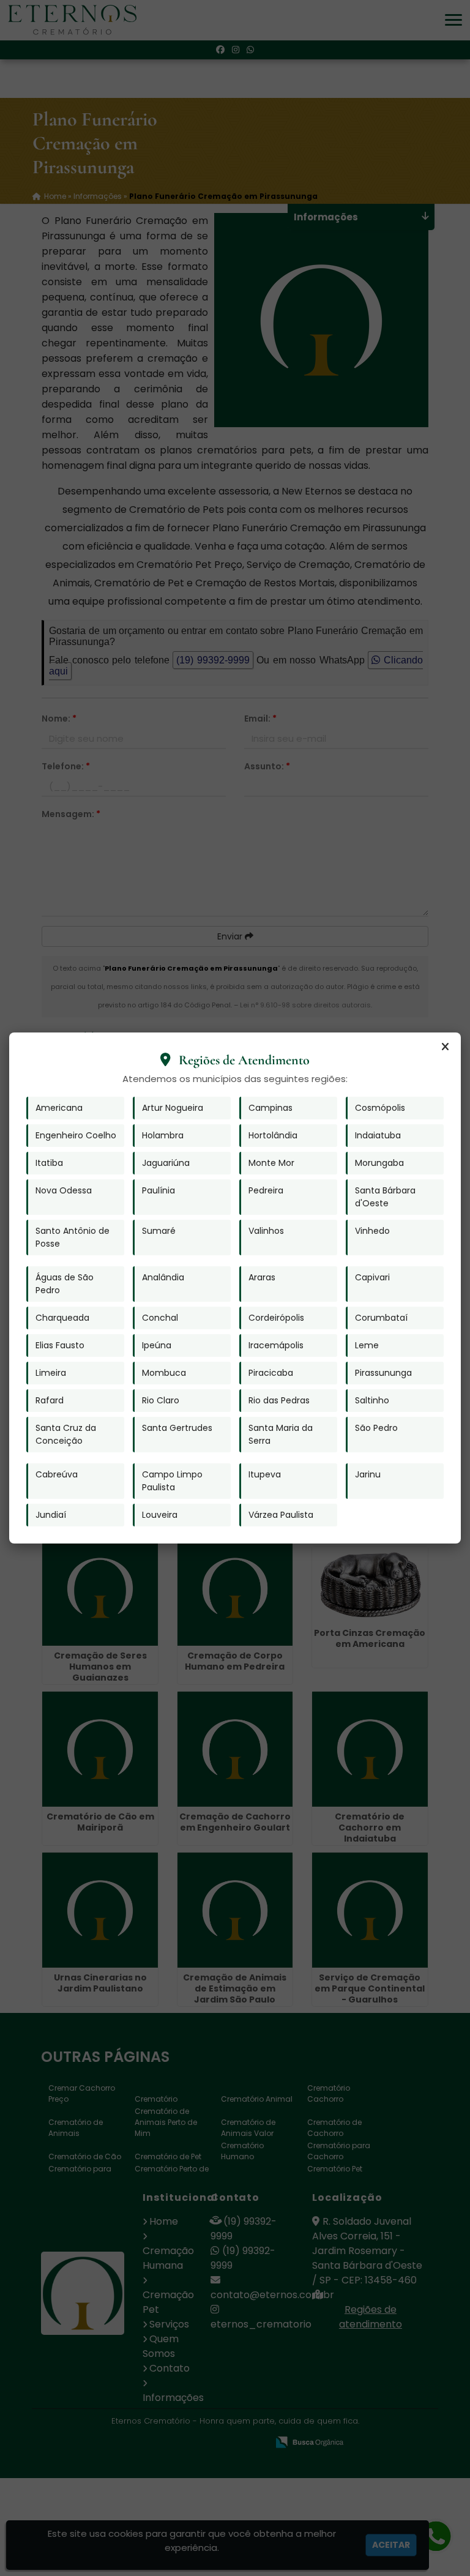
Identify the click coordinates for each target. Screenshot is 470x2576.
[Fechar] (445, 1047)
